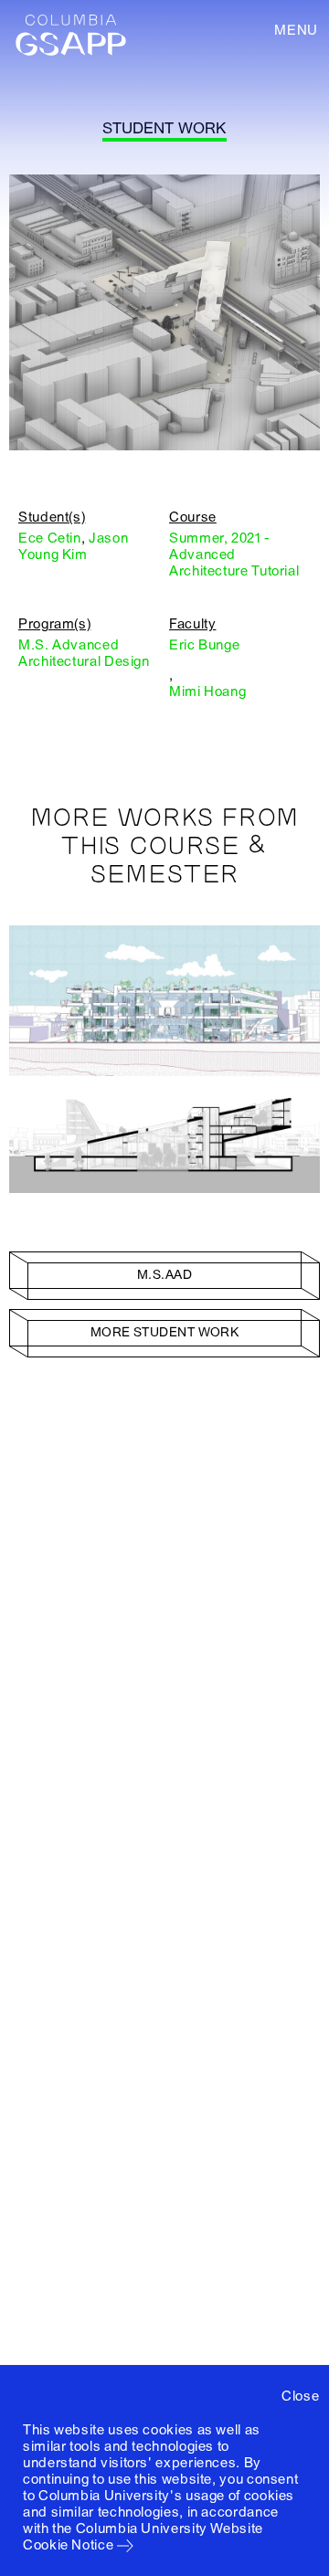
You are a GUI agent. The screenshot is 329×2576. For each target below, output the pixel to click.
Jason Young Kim (73, 546)
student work (164, 128)
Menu (296, 30)
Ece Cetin (50, 538)
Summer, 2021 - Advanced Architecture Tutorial (234, 554)
